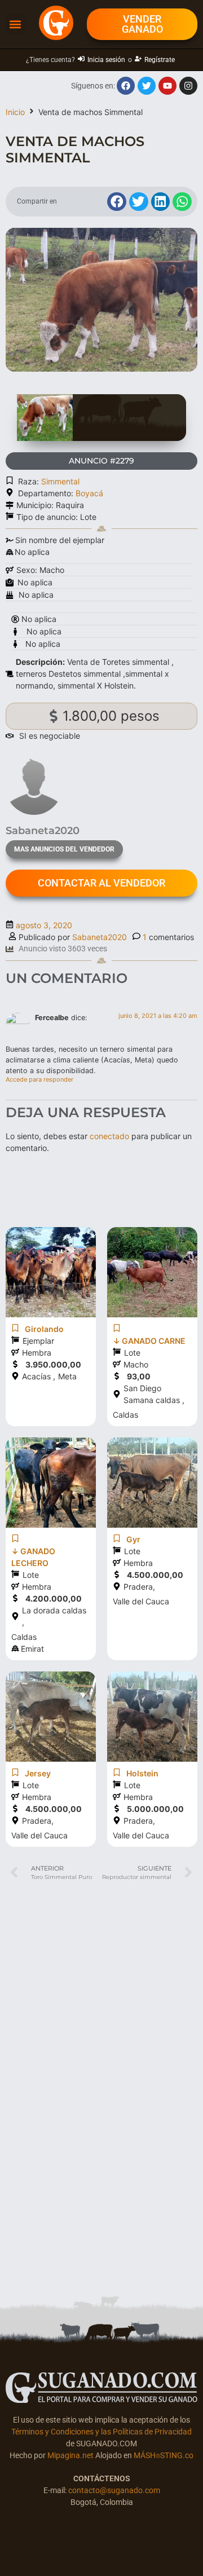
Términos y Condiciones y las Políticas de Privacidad (101, 2432)
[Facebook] (126, 86)
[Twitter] (147, 86)
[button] (15, 25)
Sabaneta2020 (100, 937)
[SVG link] (101, 2388)
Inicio (15, 112)
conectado (109, 1136)
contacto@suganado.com (114, 2490)
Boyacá (89, 493)
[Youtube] (167, 86)
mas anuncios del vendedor (64, 849)
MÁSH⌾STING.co (164, 2455)
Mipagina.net (70, 2455)
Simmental (60, 481)
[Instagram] (188, 86)
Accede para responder (39, 1079)
